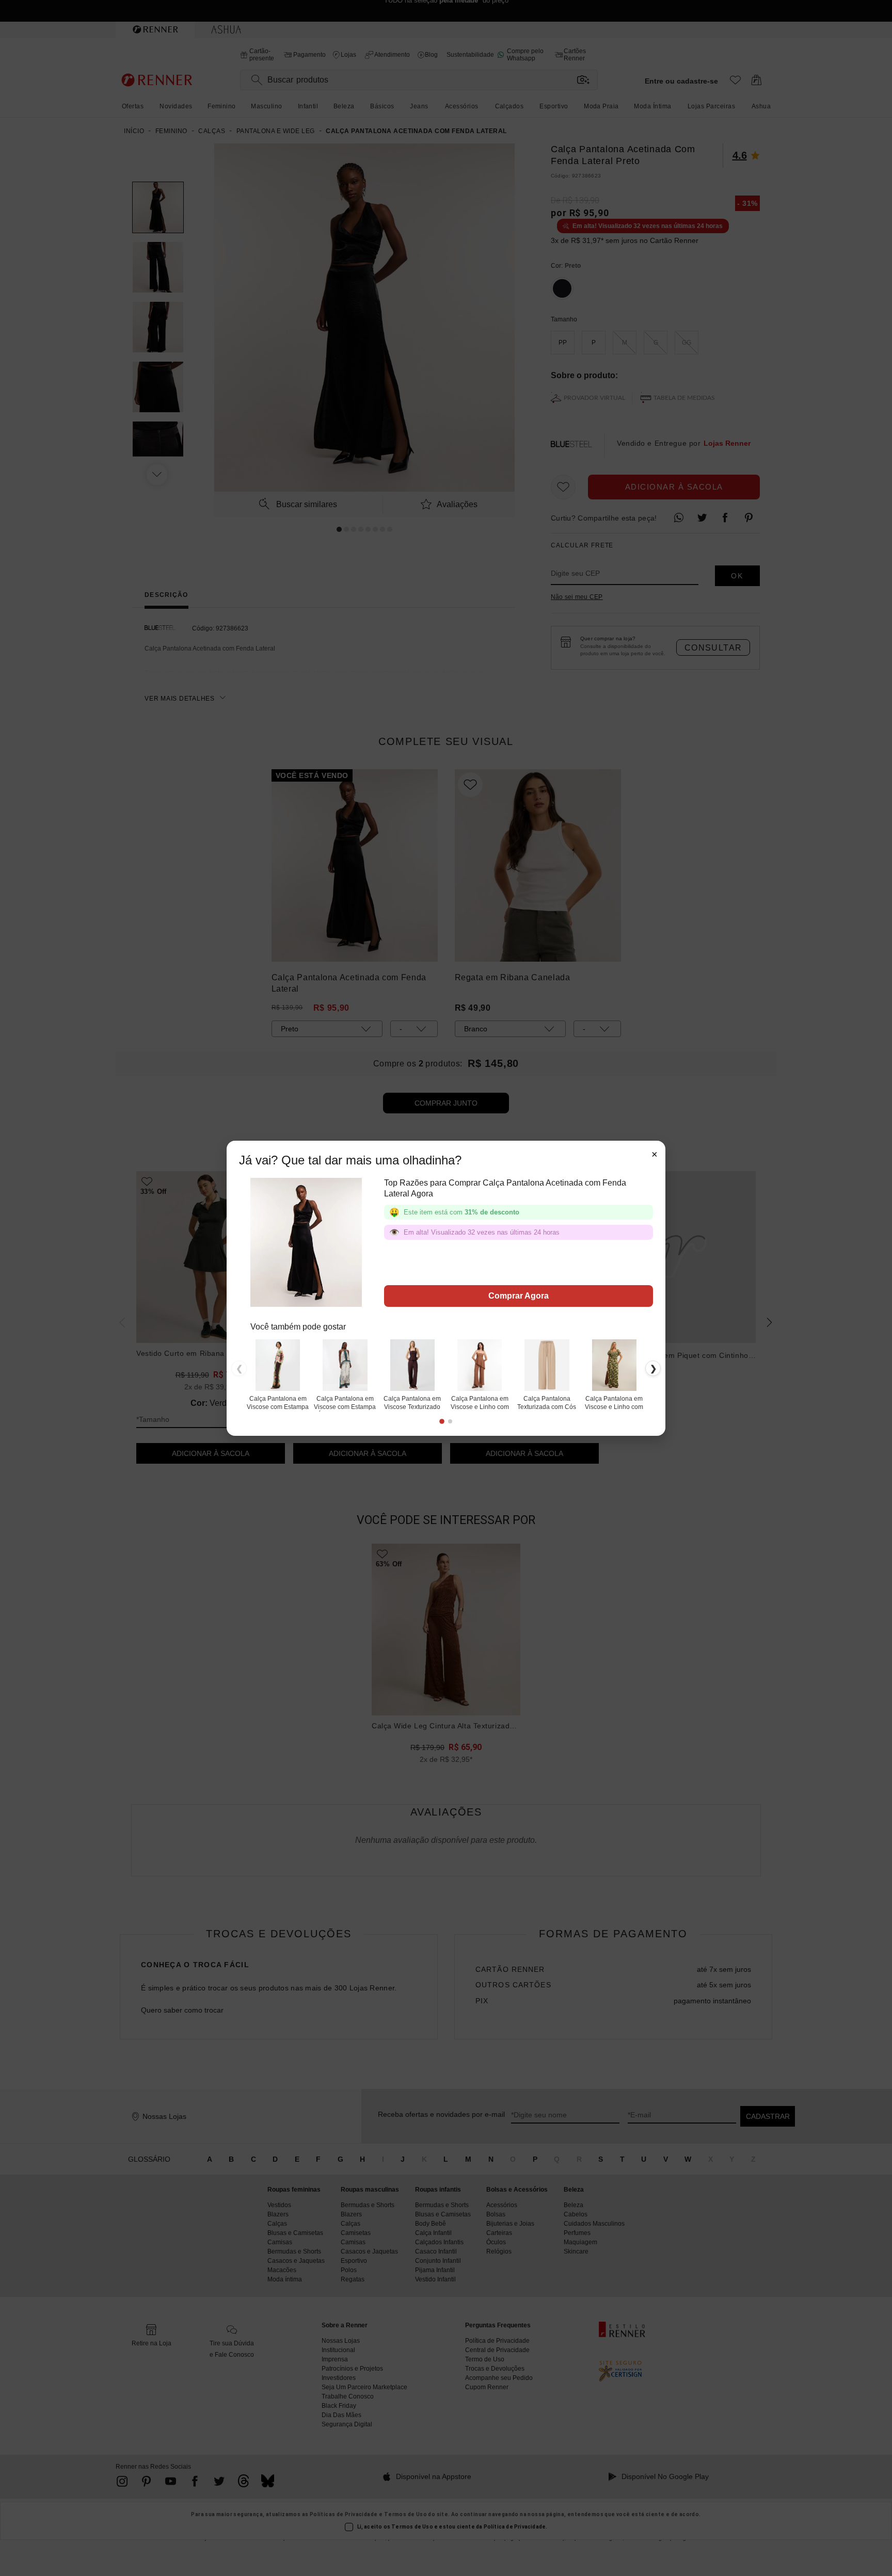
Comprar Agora (519, 1296)
